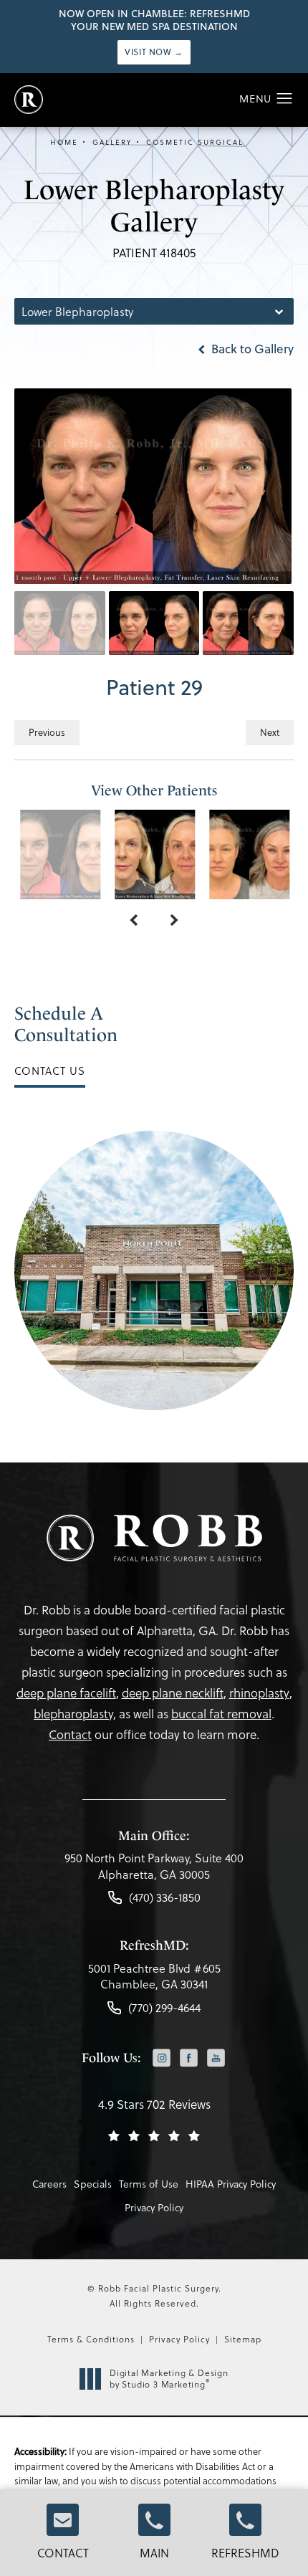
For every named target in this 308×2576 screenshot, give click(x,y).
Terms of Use (149, 2184)
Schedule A (66, 1024)
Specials (93, 2184)
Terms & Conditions (91, 2339)
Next (270, 732)
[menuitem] (162, 2059)
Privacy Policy (154, 2207)
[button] (285, 99)
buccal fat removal (221, 1714)
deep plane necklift (173, 1693)
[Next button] (174, 921)
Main (154, 2553)
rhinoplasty (259, 1693)
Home (64, 142)
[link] (154, 1870)
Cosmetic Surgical (195, 142)
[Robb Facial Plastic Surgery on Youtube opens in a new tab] (216, 2058)
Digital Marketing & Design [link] (169, 2379)
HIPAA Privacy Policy (231, 2184)
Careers (49, 2184)
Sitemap (243, 2339)
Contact (63, 2553)
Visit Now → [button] (154, 52)
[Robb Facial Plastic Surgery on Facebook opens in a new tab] (189, 2058)
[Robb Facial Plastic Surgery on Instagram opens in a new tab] (162, 2058)
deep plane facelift (66, 1693)
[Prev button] (134, 921)
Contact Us (50, 1071)
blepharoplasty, (75, 1714)
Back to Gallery (251, 349)
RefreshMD (245, 2553)
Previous (47, 732)
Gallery (112, 142)
